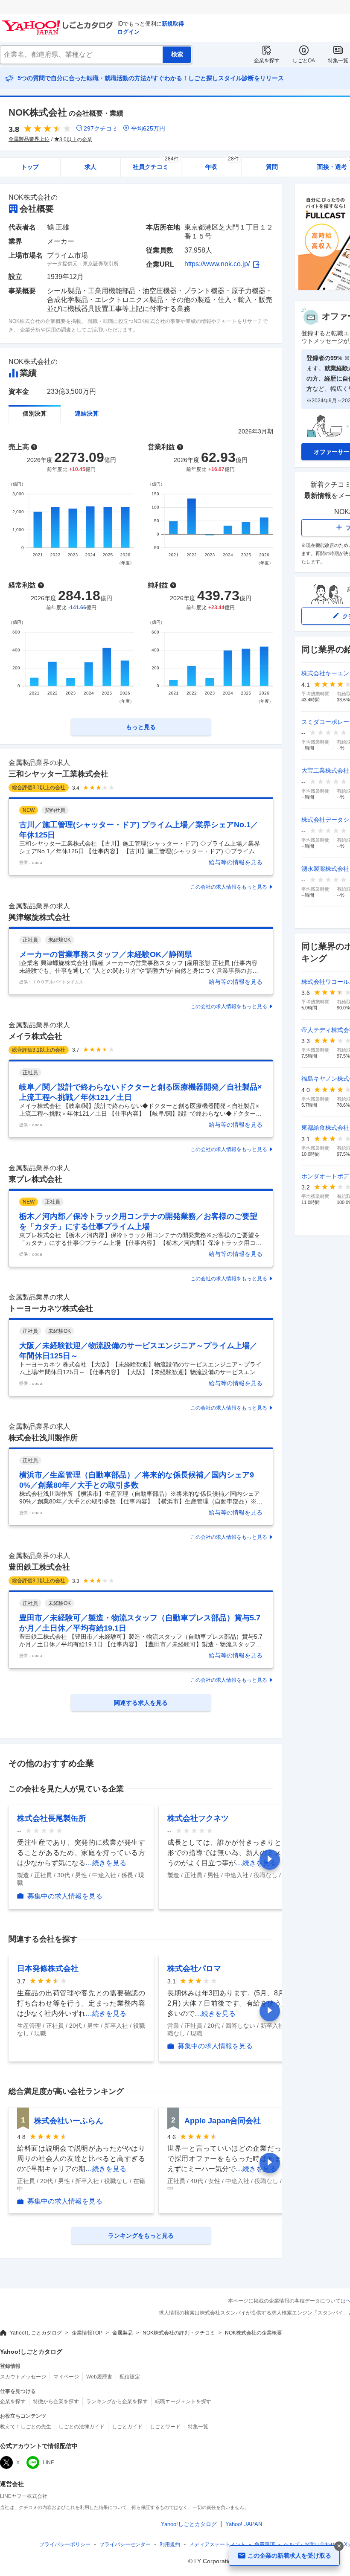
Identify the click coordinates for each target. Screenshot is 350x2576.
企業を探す (267, 61)
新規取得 (173, 24)
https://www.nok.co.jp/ (217, 264)
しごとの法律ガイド (82, 2427)
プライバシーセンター (125, 2544)
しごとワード (165, 2427)
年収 (222, 164)
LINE (48, 2463)
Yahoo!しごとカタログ (36, 2333)
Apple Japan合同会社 (223, 2121)
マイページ (66, 2377)
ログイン (128, 32)
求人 (90, 167)
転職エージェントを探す (183, 2402)
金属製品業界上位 (29, 139)
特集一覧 (338, 61)
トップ (30, 167)
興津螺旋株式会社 (39, 917)
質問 (272, 167)
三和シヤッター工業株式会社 (58, 774)
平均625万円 (148, 128)
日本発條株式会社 (48, 1968)
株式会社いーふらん (69, 2121)
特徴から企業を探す (56, 2402)
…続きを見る (106, 1863)
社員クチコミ (156, 164)
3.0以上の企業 (76, 140)
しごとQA (304, 61)
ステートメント (217, 2544)
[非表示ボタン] (339, 2546)
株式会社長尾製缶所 (52, 1818)
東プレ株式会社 (35, 1179)
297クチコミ (101, 128)
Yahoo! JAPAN (244, 2524)
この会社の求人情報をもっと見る (229, 887)
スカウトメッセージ (23, 2377)
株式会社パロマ (194, 1968)
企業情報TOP (87, 2333)
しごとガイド (127, 2427)
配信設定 (130, 2377)
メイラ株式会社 (35, 1036)
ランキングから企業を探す (117, 2402)
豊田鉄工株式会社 (39, 1567)
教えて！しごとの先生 (26, 2427)
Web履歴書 (99, 2377)
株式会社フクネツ (198, 1818)
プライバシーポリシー (65, 2544)
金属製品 (122, 2333)
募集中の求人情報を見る (65, 1896)
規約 (170, 2544)
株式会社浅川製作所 (43, 1438)
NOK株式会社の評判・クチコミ (179, 2333)
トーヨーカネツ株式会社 (51, 1308)
